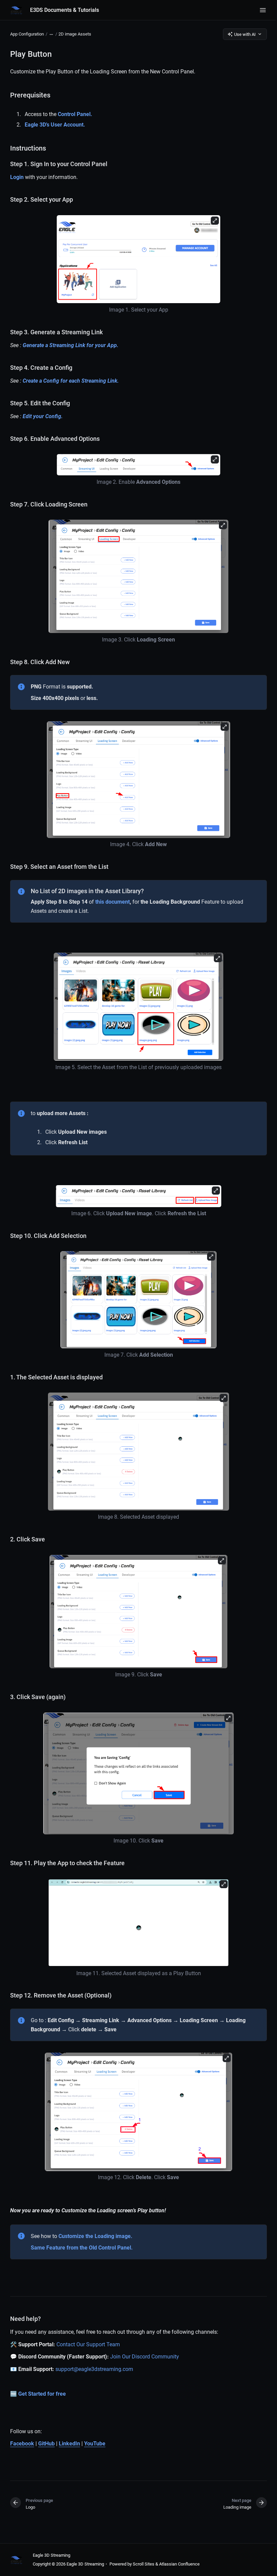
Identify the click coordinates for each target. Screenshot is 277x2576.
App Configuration (27, 34)
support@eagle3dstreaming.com (94, 2369)
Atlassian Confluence (179, 2564)
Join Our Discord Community (145, 2357)
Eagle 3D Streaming (52, 2555)
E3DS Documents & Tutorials (65, 10)
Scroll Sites (144, 2564)
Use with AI (245, 34)
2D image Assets (75, 34)
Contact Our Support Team (88, 2344)
